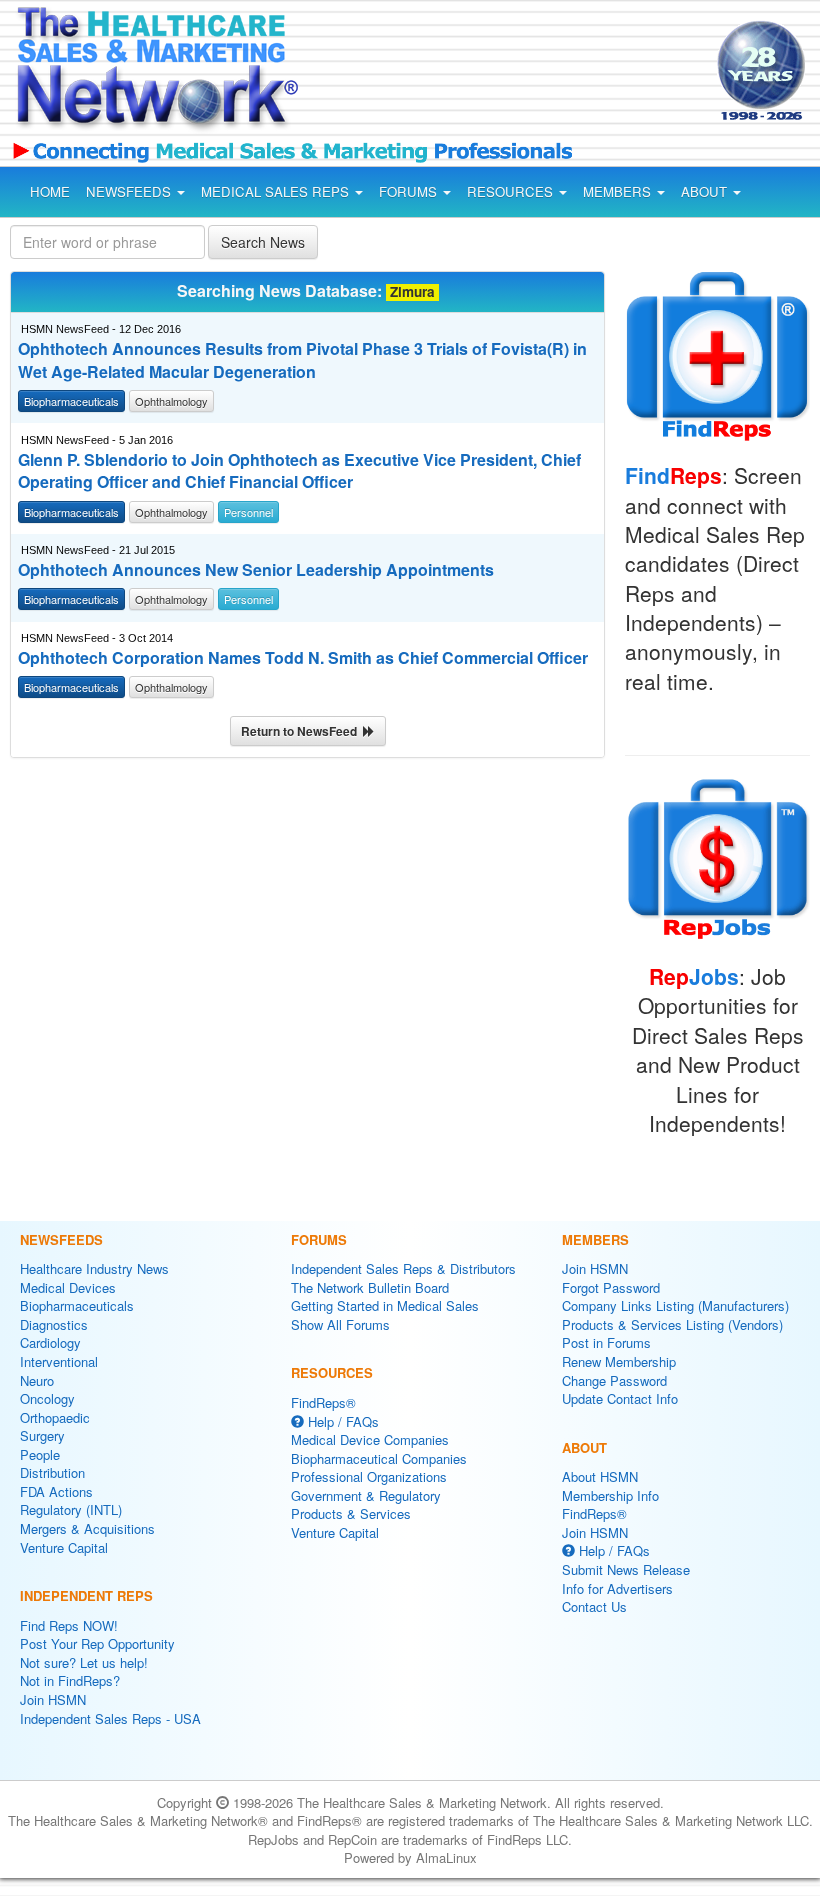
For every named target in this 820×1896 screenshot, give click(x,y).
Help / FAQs (341, 1421)
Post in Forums (606, 1342)
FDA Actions (56, 1491)
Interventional (59, 1361)
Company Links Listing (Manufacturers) (675, 1305)
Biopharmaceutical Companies (379, 1458)
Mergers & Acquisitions (87, 1528)
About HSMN (600, 1476)
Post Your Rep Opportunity (97, 1643)
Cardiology (50, 1342)
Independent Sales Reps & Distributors (403, 1268)
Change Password (614, 1380)
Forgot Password (611, 1287)
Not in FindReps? (70, 1680)
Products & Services (351, 1513)
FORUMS (410, 191)
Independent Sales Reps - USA (110, 1718)
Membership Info (610, 1495)
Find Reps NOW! (69, 1625)
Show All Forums (340, 1324)
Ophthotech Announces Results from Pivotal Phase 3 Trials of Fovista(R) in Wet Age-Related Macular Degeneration (302, 360)
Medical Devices (68, 1287)
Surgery (42, 1435)
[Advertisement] (488, 74)
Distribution (52, 1472)
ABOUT (706, 191)
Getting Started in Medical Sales (385, 1305)
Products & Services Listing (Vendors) (672, 1324)
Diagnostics (54, 1324)
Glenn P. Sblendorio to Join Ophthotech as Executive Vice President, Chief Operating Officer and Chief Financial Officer (299, 471)
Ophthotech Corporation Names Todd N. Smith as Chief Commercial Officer (303, 658)
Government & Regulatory (366, 1495)
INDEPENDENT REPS (86, 1595)
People (40, 1454)
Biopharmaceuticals (77, 1305)
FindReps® (323, 1402)
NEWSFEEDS (130, 191)
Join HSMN (53, 1699)
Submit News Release (626, 1569)
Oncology (47, 1398)
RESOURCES (512, 191)
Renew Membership (619, 1361)
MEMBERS (619, 191)
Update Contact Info (620, 1398)
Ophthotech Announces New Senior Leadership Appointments (256, 570)
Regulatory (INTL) (71, 1509)
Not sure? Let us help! (84, 1662)
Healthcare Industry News (94, 1268)
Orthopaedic (55, 1417)
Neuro (37, 1380)
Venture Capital (64, 1547)
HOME (50, 191)
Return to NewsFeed (302, 731)
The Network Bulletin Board (370, 1287)
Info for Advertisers (617, 1588)
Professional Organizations (369, 1476)
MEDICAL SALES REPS (277, 191)
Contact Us (594, 1606)
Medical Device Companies (370, 1439)
